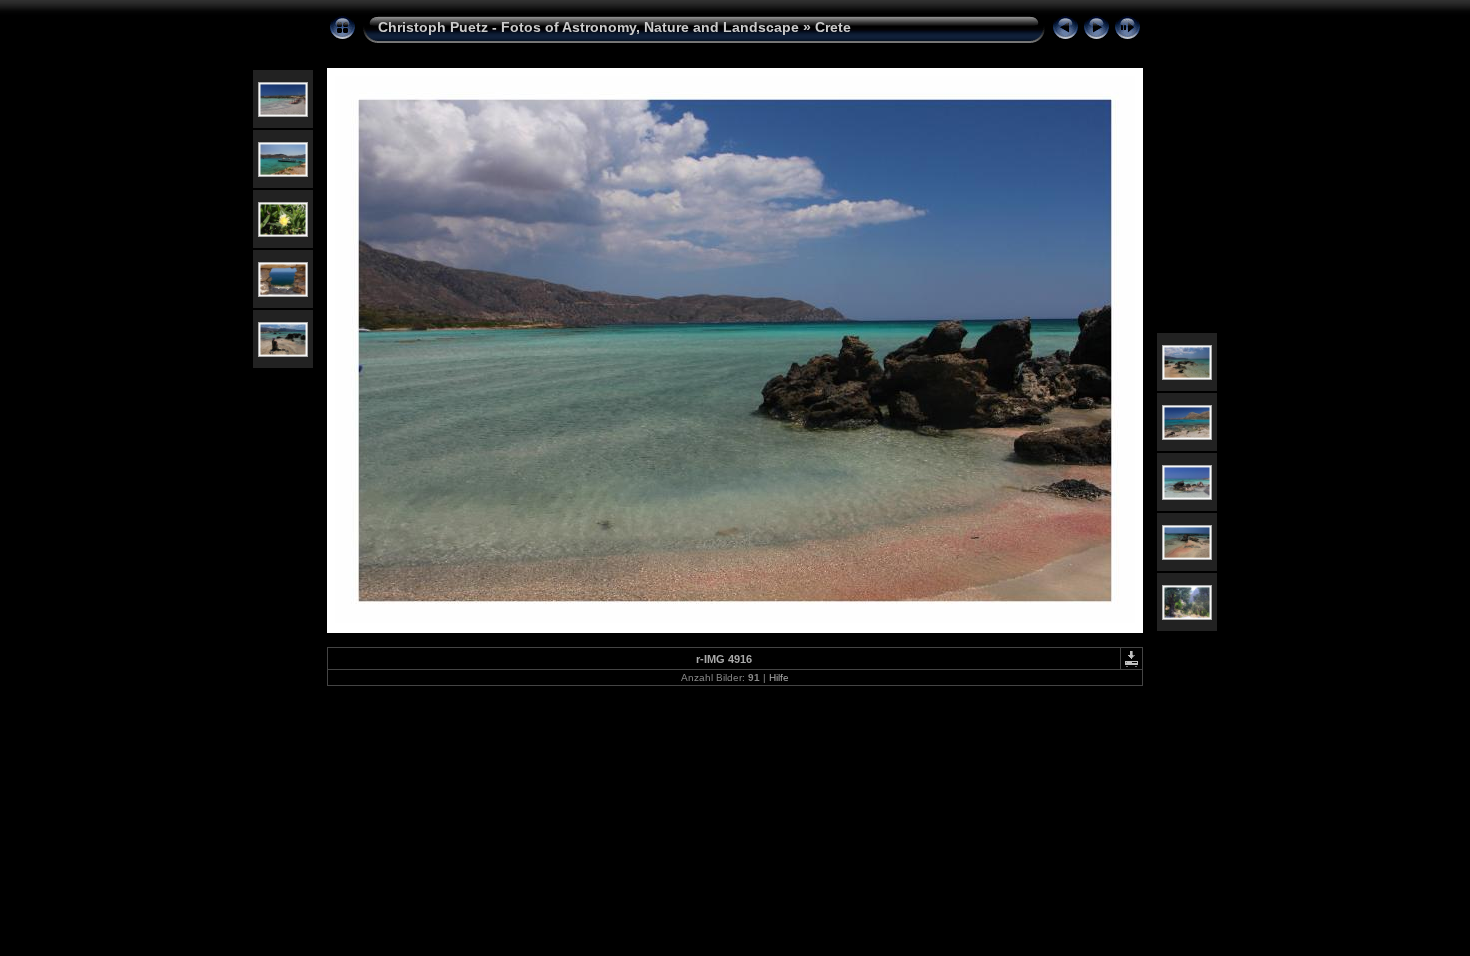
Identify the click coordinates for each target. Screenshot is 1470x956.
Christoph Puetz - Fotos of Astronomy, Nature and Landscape (588, 27)
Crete (833, 27)
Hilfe (779, 677)
